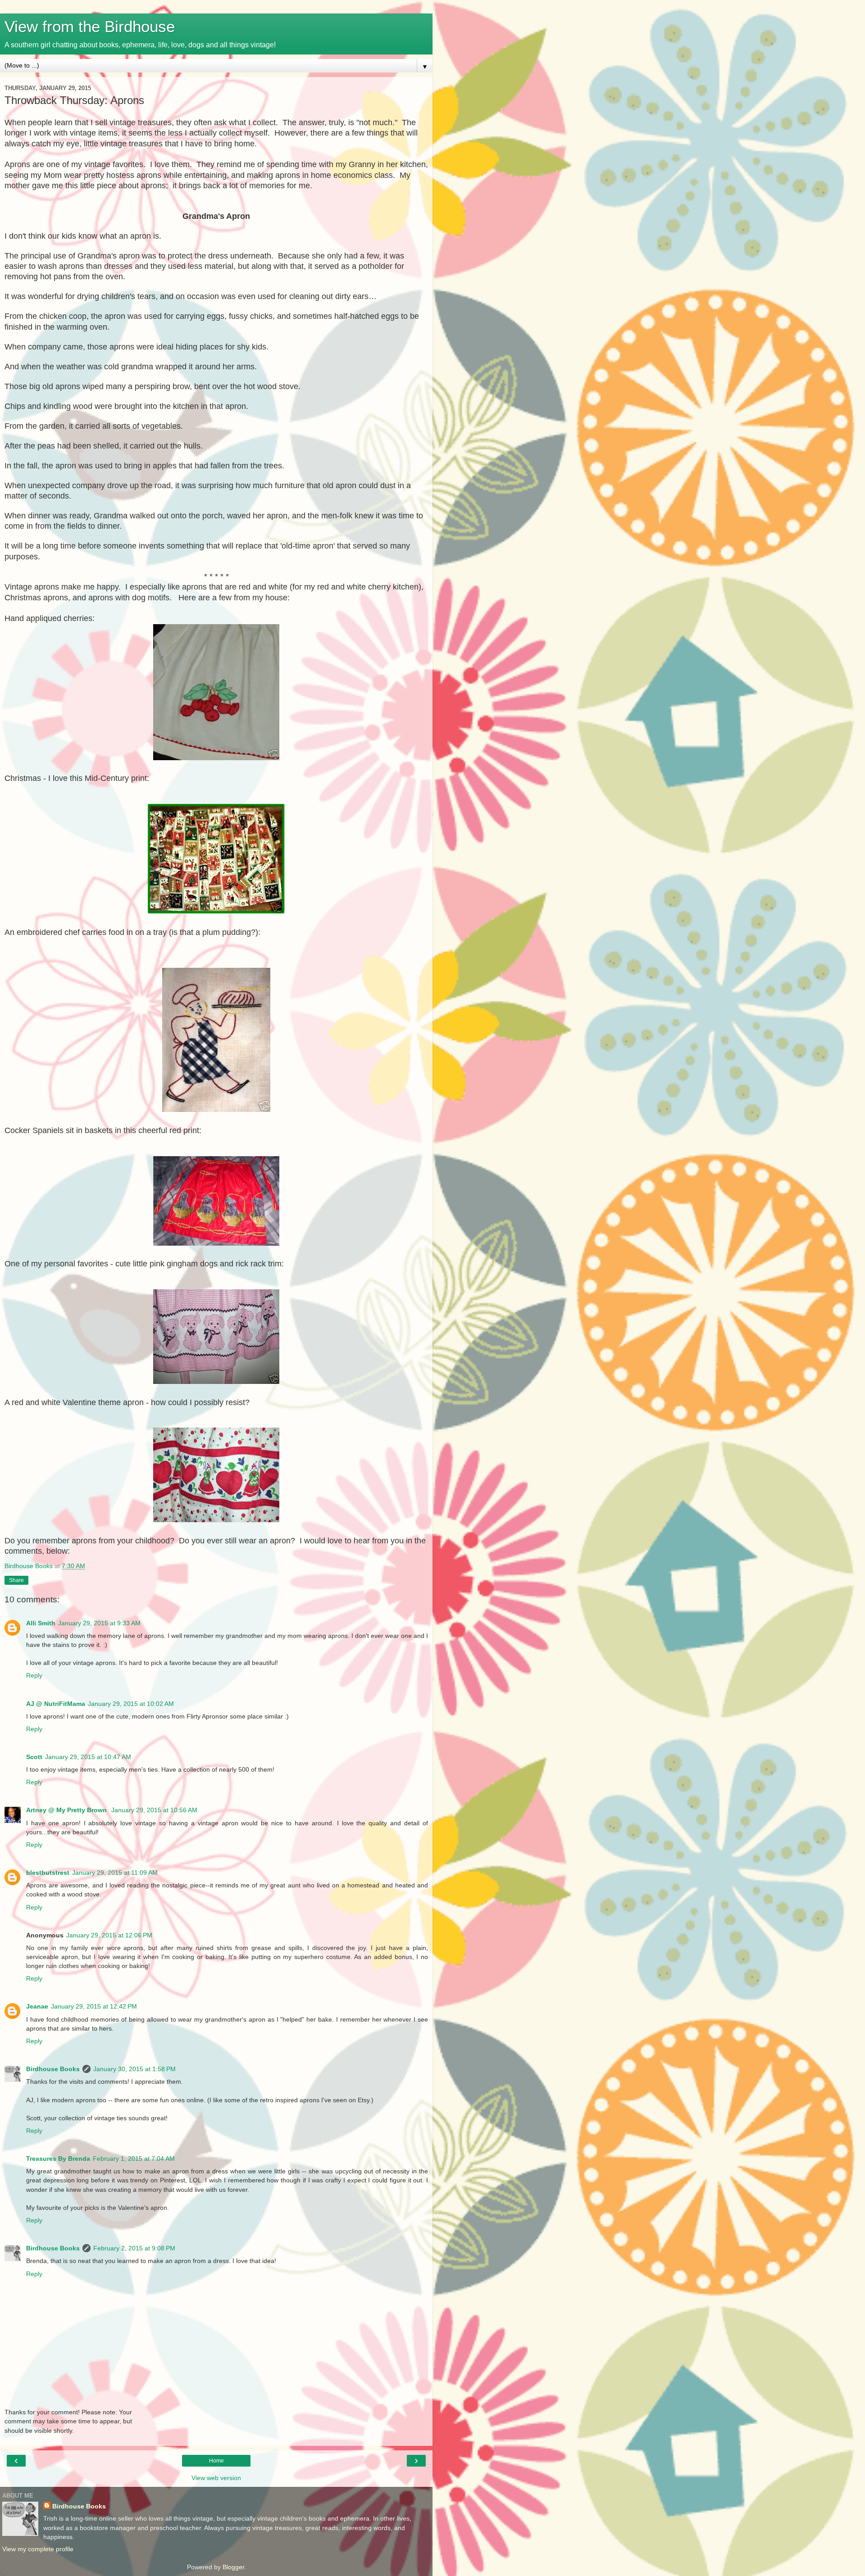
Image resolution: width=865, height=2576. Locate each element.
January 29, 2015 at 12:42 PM (94, 2006)
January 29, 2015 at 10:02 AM (131, 1704)
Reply (34, 1675)
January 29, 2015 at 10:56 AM (154, 1810)
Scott (34, 1757)
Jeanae (37, 2006)
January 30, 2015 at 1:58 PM (134, 2069)
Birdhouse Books (53, 2069)
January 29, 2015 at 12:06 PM (109, 1935)
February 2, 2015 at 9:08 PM (134, 2248)
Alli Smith (41, 1623)
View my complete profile (38, 2549)
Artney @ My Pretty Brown (67, 1810)
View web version (216, 2478)
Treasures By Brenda (58, 2159)
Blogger (233, 2567)
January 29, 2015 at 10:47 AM (88, 1757)
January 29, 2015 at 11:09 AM (115, 1873)
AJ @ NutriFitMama (56, 1704)
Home (216, 2461)
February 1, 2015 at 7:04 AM (134, 2159)
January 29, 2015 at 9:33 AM (99, 1623)
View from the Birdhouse (90, 27)
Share (16, 1580)
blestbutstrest (48, 1873)
